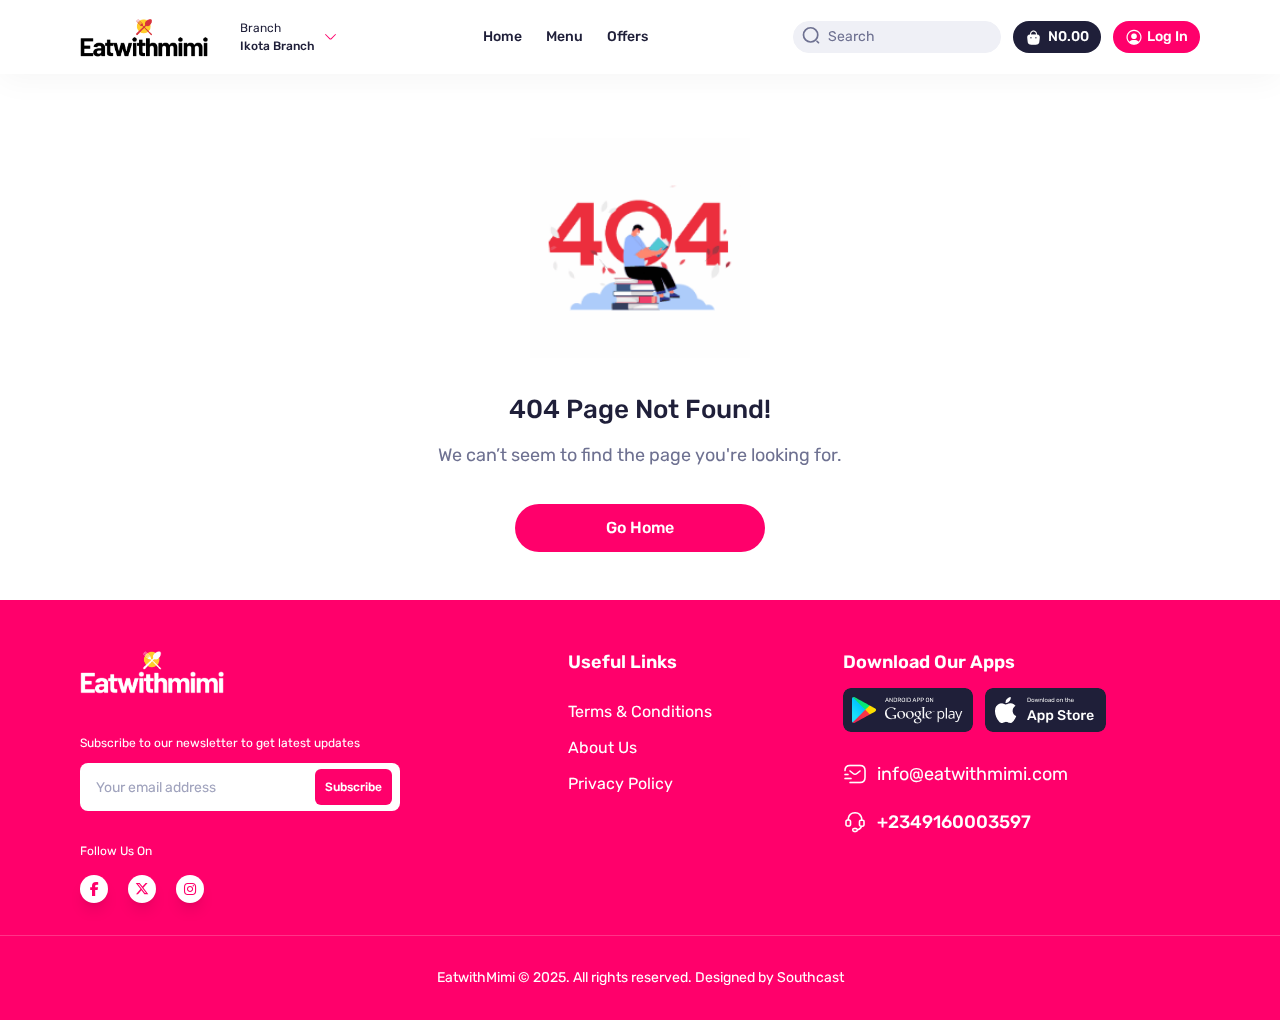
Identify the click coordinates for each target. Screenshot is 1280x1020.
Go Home (640, 527)
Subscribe (353, 787)
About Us (602, 747)
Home (502, 36)
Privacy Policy (620, 783)
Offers (627, 36)
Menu (564, 36)
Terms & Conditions (640, 711)
